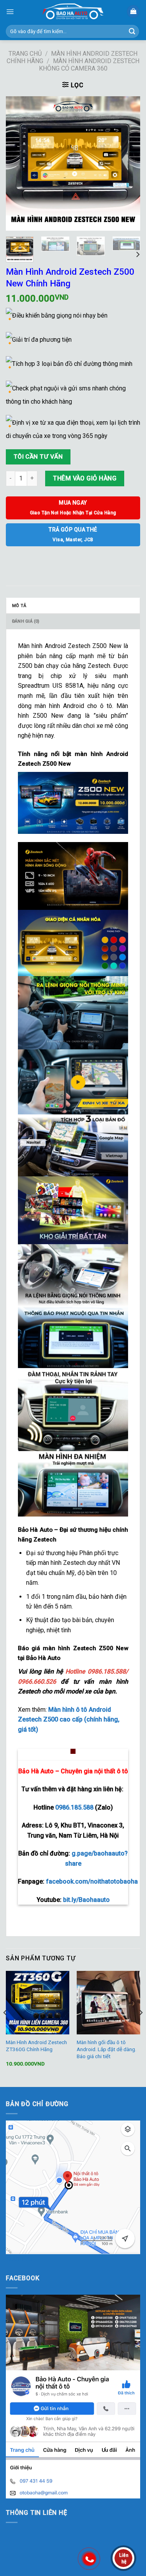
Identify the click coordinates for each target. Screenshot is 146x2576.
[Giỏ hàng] (133, 11)
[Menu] (10, 12)
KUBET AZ (20, 2259)
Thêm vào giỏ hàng (85, 478)
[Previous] (18, 163)
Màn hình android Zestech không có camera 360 (89, 65)
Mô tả (19, 606)
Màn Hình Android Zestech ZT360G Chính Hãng (36, 2046)
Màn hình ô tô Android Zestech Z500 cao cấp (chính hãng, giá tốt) (69, 1720)
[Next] (128, 163)
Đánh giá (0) (26, 621)
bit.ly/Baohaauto (86, 1900)
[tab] (73, 606)
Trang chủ (25, 54)
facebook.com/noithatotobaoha (92, 1881)
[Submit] (132, 32)
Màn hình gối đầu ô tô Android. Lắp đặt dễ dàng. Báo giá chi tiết (106, 2049)
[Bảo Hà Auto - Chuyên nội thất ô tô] (73, 11)
